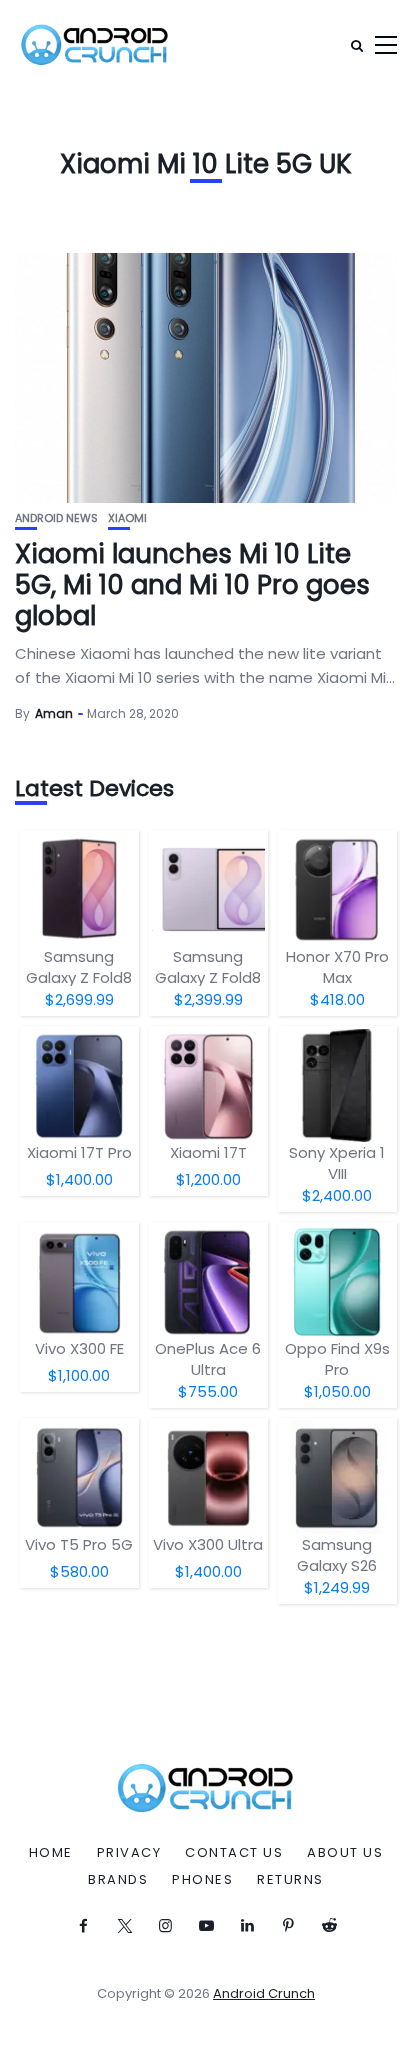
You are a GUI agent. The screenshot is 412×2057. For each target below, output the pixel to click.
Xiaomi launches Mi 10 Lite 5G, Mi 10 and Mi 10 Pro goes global (192, 585)
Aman (54, 713)
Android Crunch (264, 1993)
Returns (290, 1880)
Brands (118, 1880)
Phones (202, 1880)
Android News (56, 518)
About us (345, 1853)
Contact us (234, 1853)
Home (51, 1853)
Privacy (129, 1853)
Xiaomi (127, 518)
